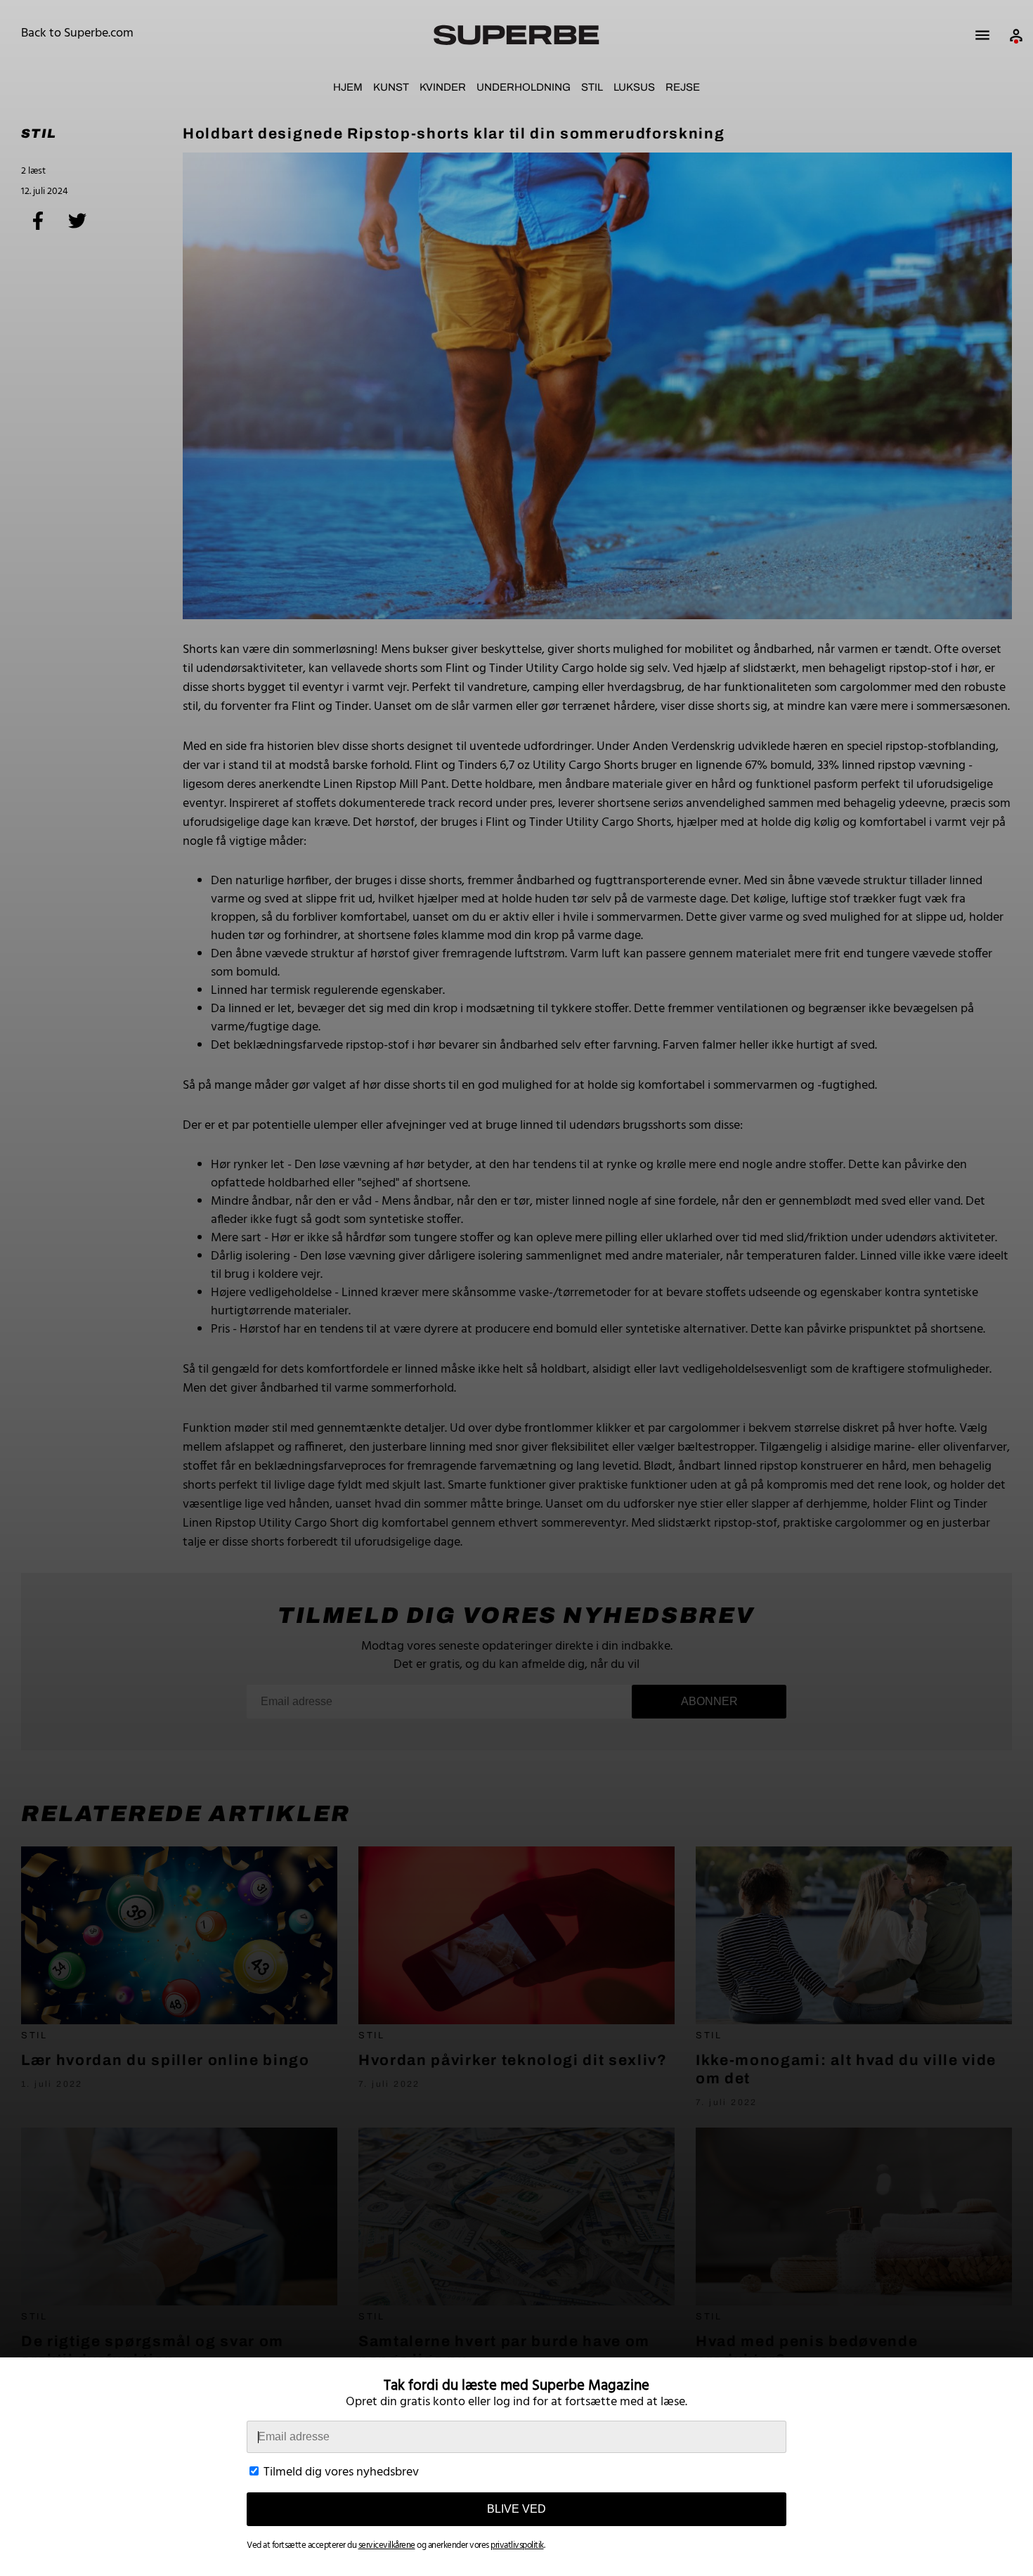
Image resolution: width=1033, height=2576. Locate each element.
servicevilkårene (387, 2545)
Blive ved (516, 2509)
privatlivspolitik (517, 2545)
